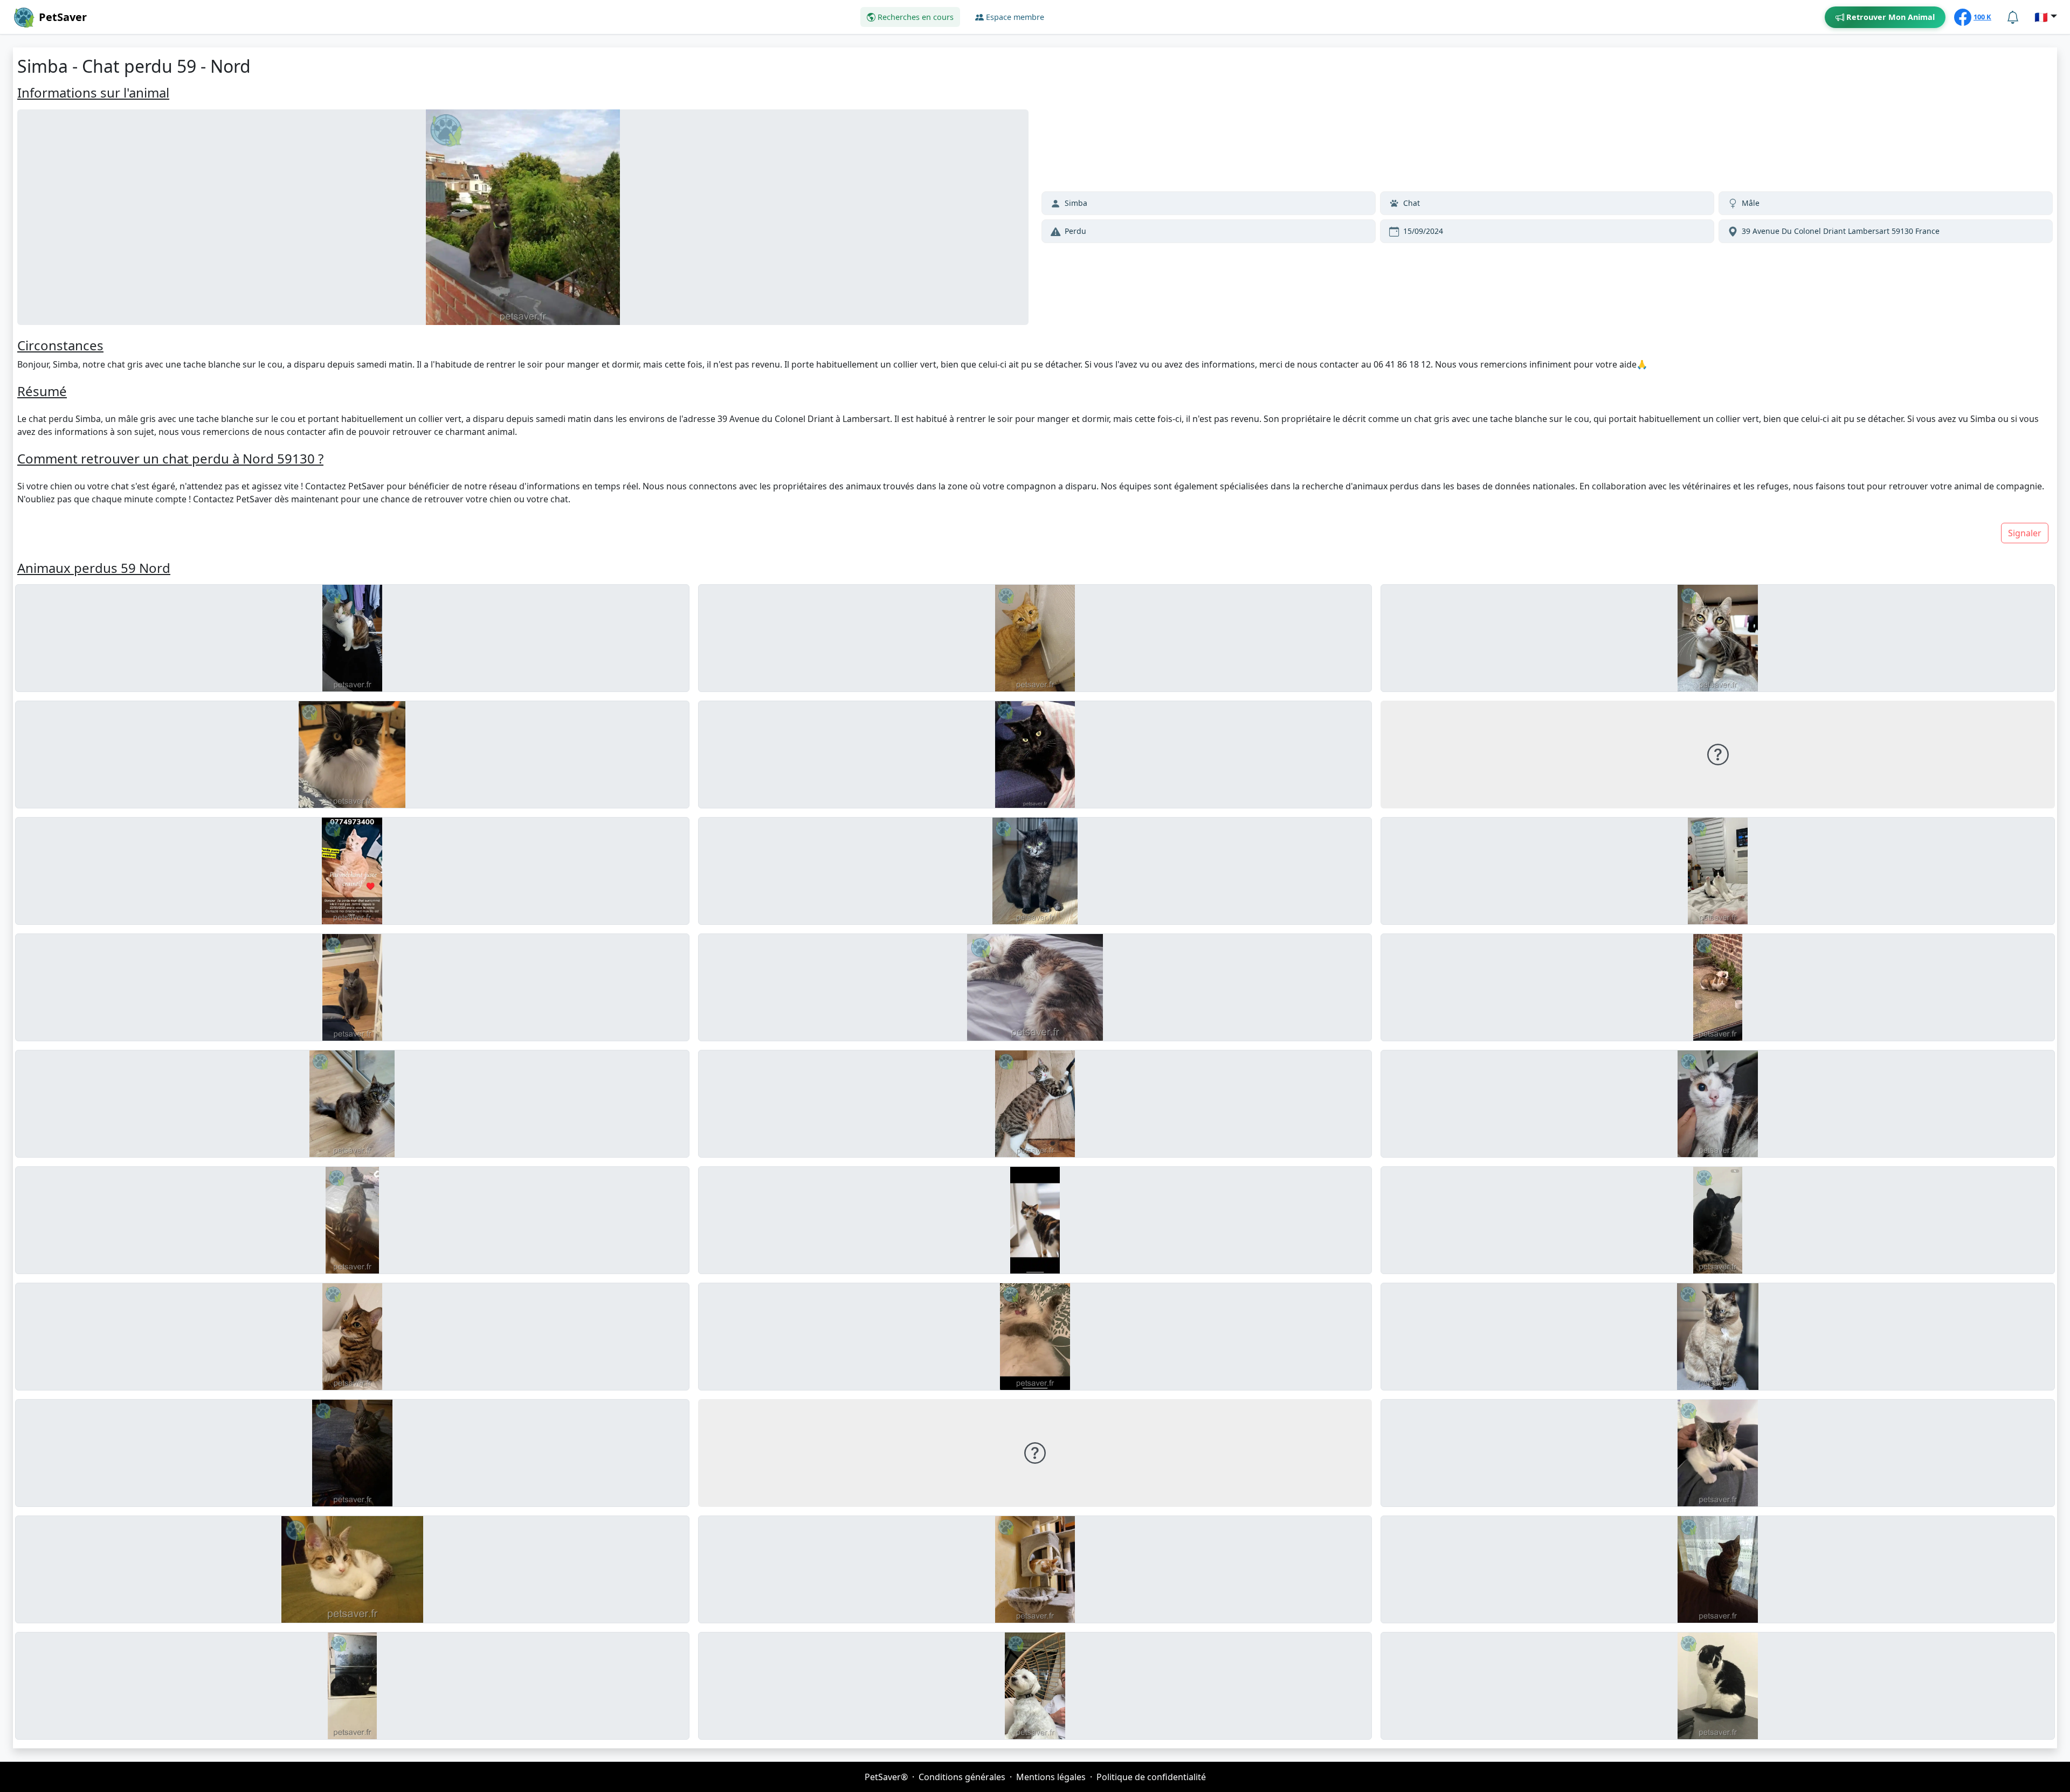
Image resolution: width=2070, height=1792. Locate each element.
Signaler (2025, 533)
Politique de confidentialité (1151, 1777)
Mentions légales (1051, 1777)
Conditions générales (962, 1777)
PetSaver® (886, 1777)
